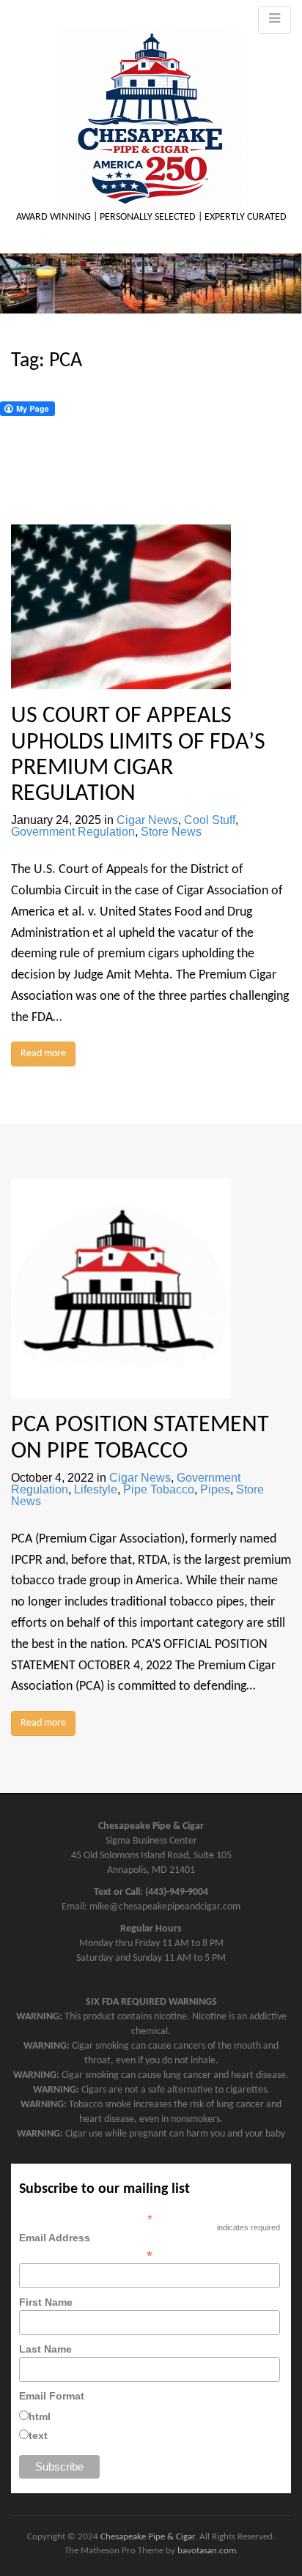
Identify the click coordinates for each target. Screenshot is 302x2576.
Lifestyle (96, 1489)
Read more (43, 1054)
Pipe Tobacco (159, 1489)
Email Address (86, 2246)
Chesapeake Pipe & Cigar (148, 2537)
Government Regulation (73, 832)
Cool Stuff (210, 820)
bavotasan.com (207, 2551)
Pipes (215, 1489)
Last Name (45, 2349)
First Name (46, 2302)
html (40, 2416)
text (38, 2435)
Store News (171, 832)
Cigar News (147, 820)
